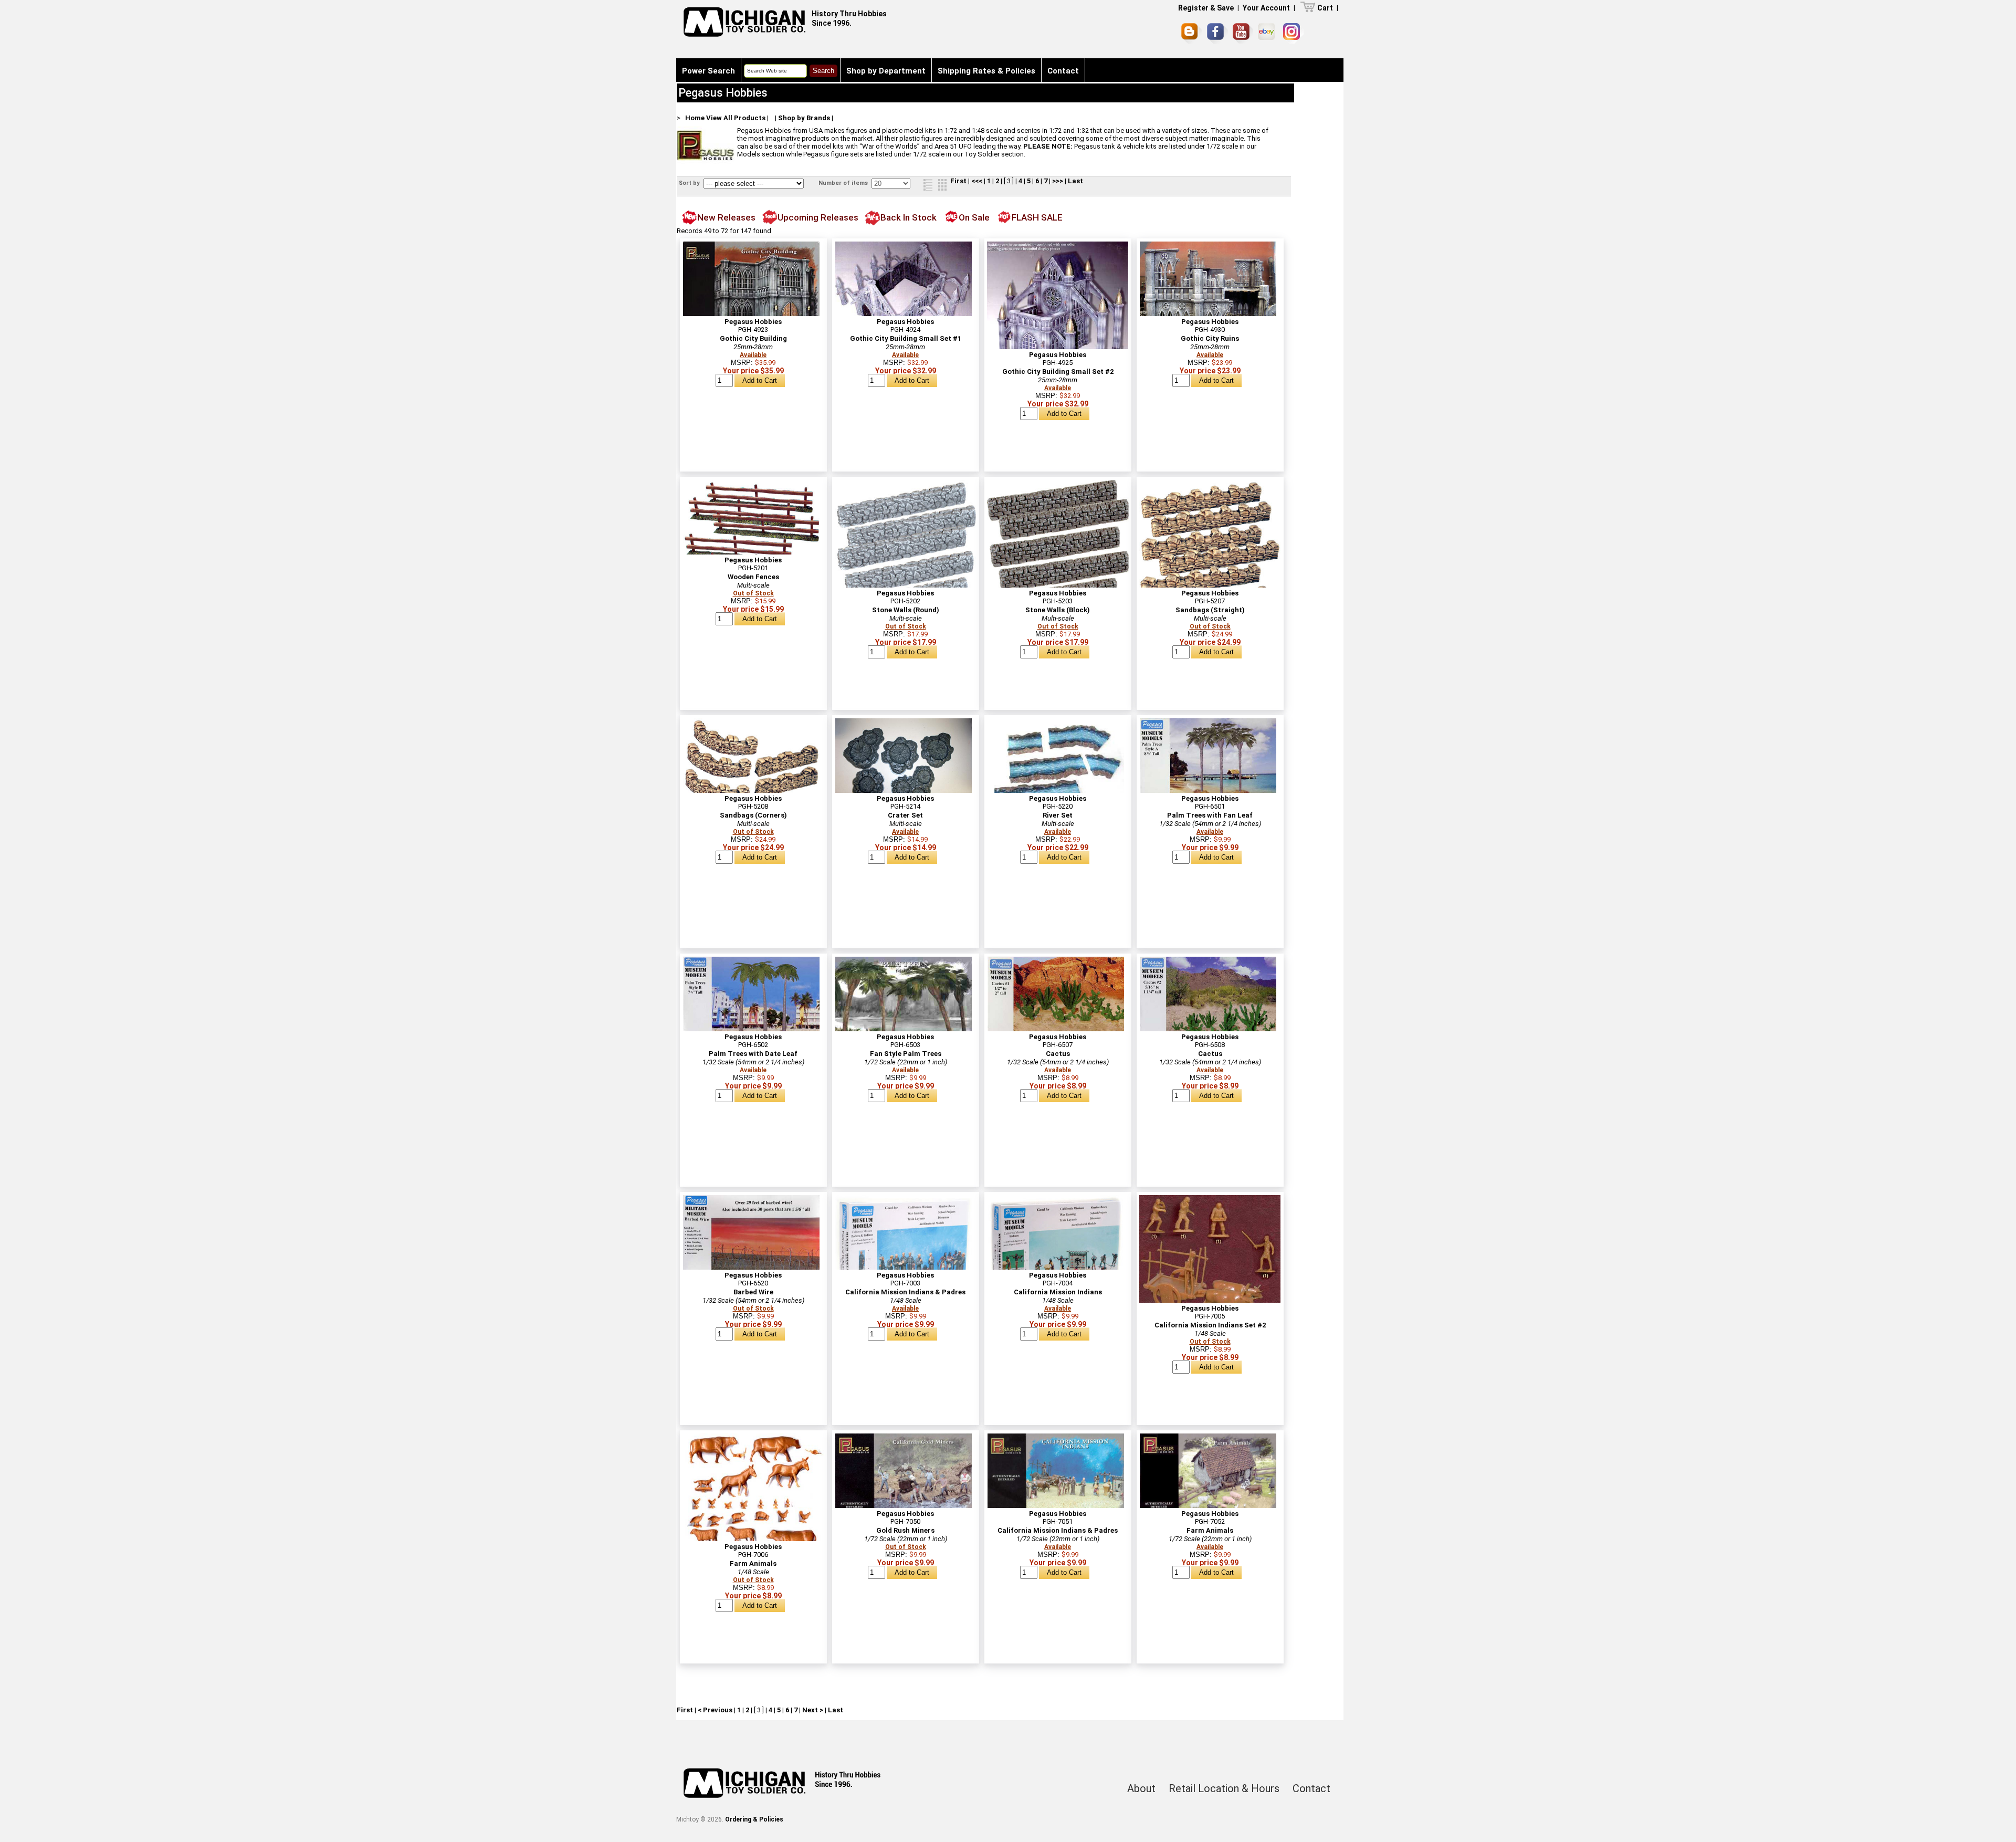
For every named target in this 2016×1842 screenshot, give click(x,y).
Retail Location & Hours (1224, 1788)
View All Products (736, 118)
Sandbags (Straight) (1210, 610)
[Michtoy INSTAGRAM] (1293, 33)
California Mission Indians (1058, 1292)
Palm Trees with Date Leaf (753, 1054)
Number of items (844, 183)
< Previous (715, 1710)
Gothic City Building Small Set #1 (906, 338)
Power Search (708, 71)
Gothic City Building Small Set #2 (1058, 371)
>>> (1058, 181)
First (958, 181)
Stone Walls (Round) (906, 610)
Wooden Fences (753, 577)
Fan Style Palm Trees (906, 1054)
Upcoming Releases (818, 217)
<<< (977, 181)
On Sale (974, 217)
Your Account (1266, 8)
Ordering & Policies (754, 1819)
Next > (813, 1710)
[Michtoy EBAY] (1268, 33)
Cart (1325, 8)
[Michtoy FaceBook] (1217, 34)
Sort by (690, 183)
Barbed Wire (753, 1292)
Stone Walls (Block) (1058, 610)
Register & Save (1206, 8)
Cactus (1058, 1054)
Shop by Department (886, 71)
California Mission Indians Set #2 (1210, 1325)
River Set (1058, 815)
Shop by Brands (804, 118)
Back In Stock (909, 217)
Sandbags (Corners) (753, 815)
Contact (1063, 71)
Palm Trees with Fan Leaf (1210, 815)
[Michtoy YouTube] (1243, 33)
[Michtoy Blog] (1192, 34)
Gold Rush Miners (905, 1530)
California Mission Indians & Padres (905, 1292)
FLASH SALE (1037, 217)
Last (1075, 181)
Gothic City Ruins (1210, 338)
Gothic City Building (753, 338)
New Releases (726, 217)
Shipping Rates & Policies (986, 71)
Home (695, 118)
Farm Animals (753, 1563)
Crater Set (905, 815)
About (1141, 1788)
